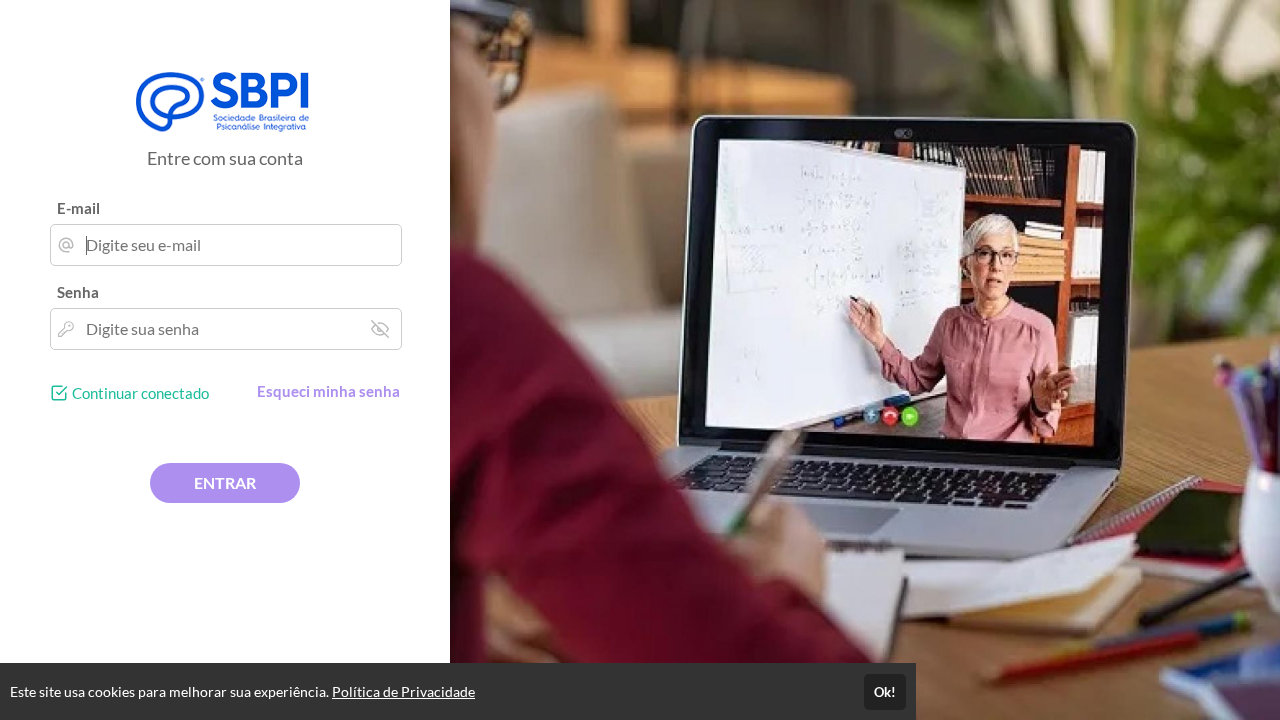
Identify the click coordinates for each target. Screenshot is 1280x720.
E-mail (78, 208)
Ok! (885, 692)
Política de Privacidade (403, 691)
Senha (78, 292)
